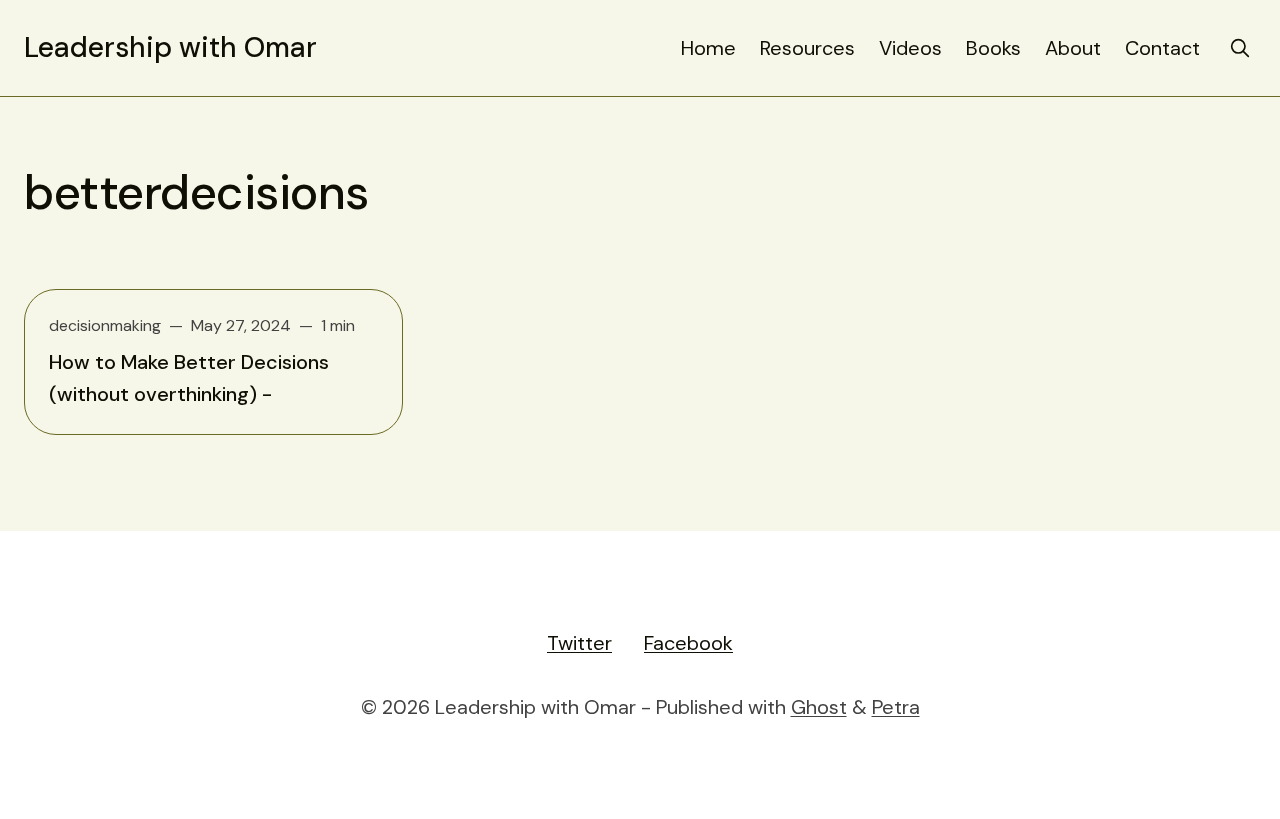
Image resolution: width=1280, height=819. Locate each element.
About (1073, 48)
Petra (896, 707)
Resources (807, 48)
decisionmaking (105, 325)
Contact (1162, 48)
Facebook (688, 643)
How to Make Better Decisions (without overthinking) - (189, 378)
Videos (910, 48)
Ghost (819, 707)
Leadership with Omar (170, 48)
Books (993, 48)
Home (708, 48)
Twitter (579, 643)
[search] (1240, 48)
